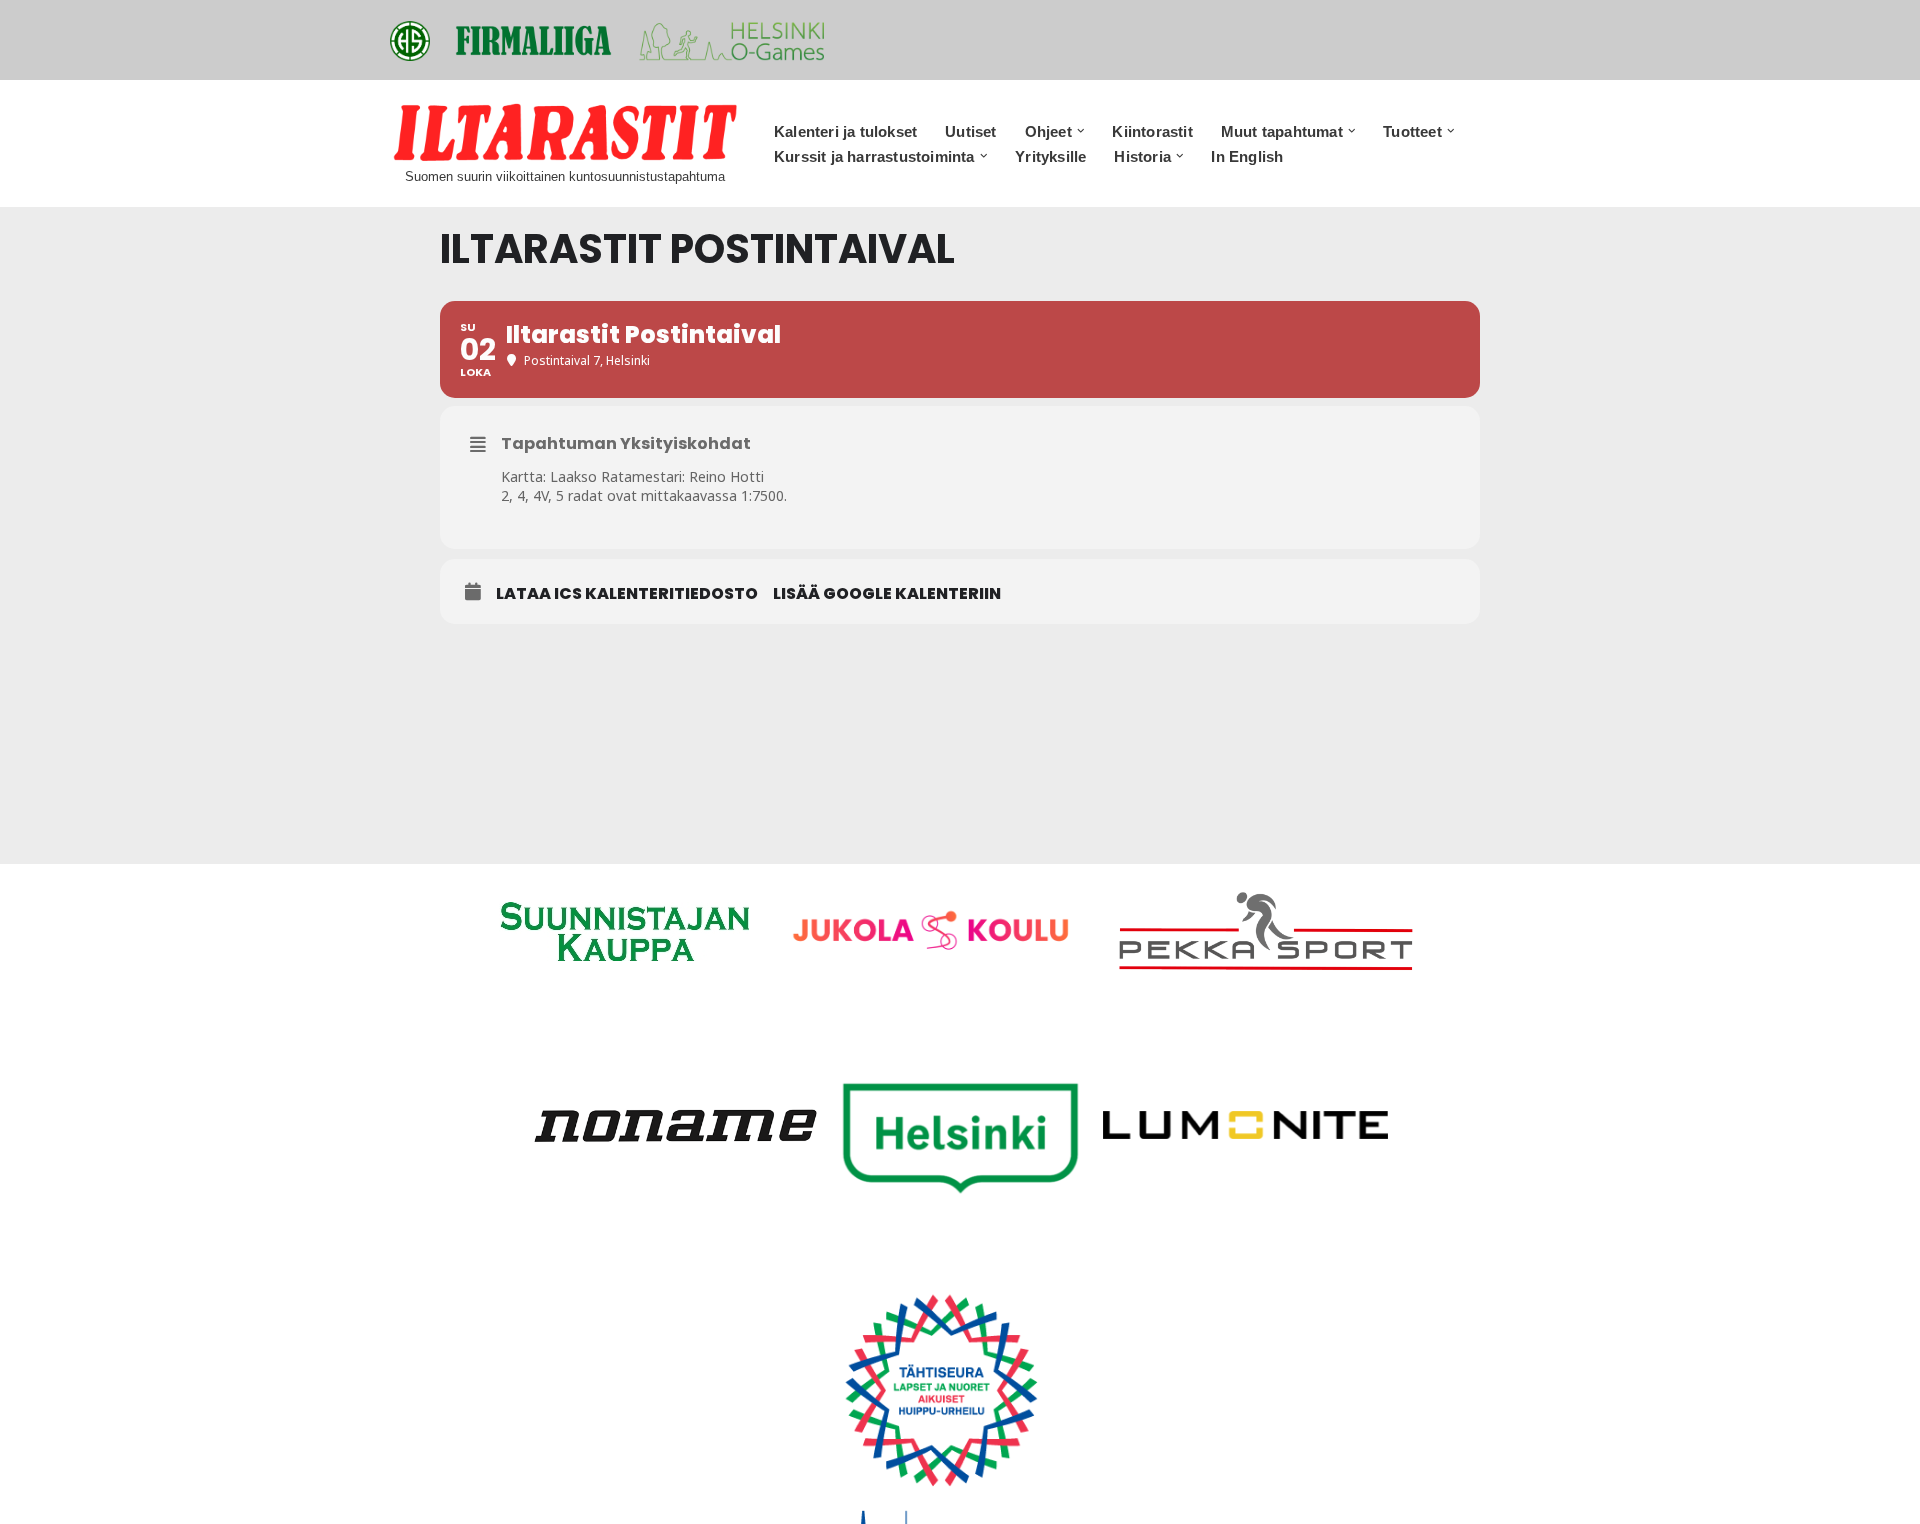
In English (1247, 156)
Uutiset (970, 131)
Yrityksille (1050, 156)
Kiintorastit (1152, 131)
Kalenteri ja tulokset (845, 131)
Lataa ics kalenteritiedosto (627, 594)
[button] (1081, 131)
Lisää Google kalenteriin (887, 594)
